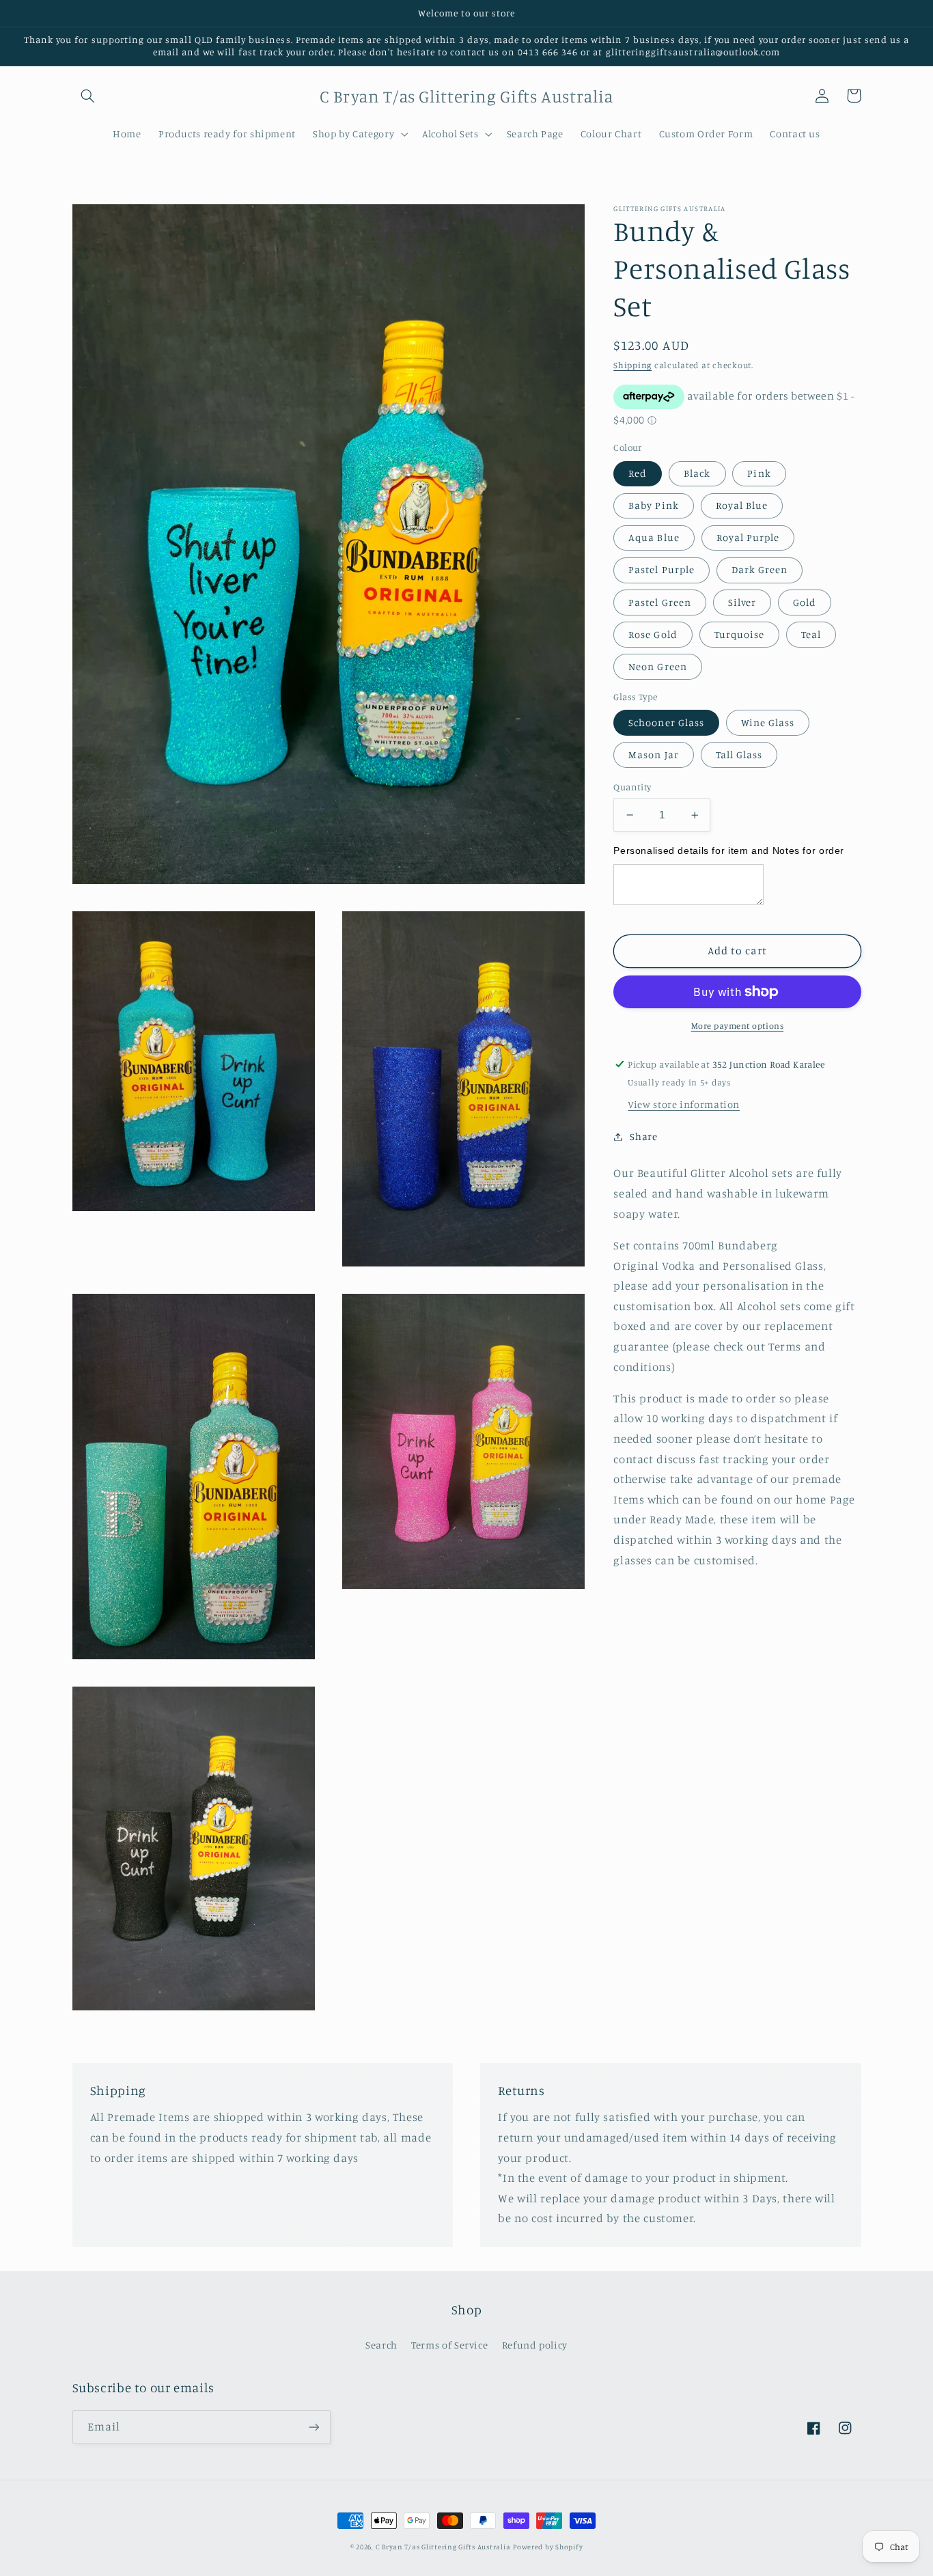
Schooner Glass (666, 722)
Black (697, 473)
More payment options (738, 1026)
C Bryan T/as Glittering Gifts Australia (443, 2547)
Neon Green (658, 666)
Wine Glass (768, 722)
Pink (759, 473)
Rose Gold (653, 634)
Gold (805, 601)
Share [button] (643, 1136)
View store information (684, 1104)
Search (381, 2345)
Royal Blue (742, 505)
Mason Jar (653, 754)
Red (638, 473)
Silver (742, 601)
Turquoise (739, 634)
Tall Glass (739, 754)
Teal (811, 634)
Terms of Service (449, 2345)
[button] (88, 96)
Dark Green (760, 569)
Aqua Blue (654, 537)
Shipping (632, 365)
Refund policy (535, 2345)
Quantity (632, 787)
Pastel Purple (662, 569)
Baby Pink (653, 505)
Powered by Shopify (548, 2547)
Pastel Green (660, 601)
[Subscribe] (314, 2427)
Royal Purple (748, 537)
